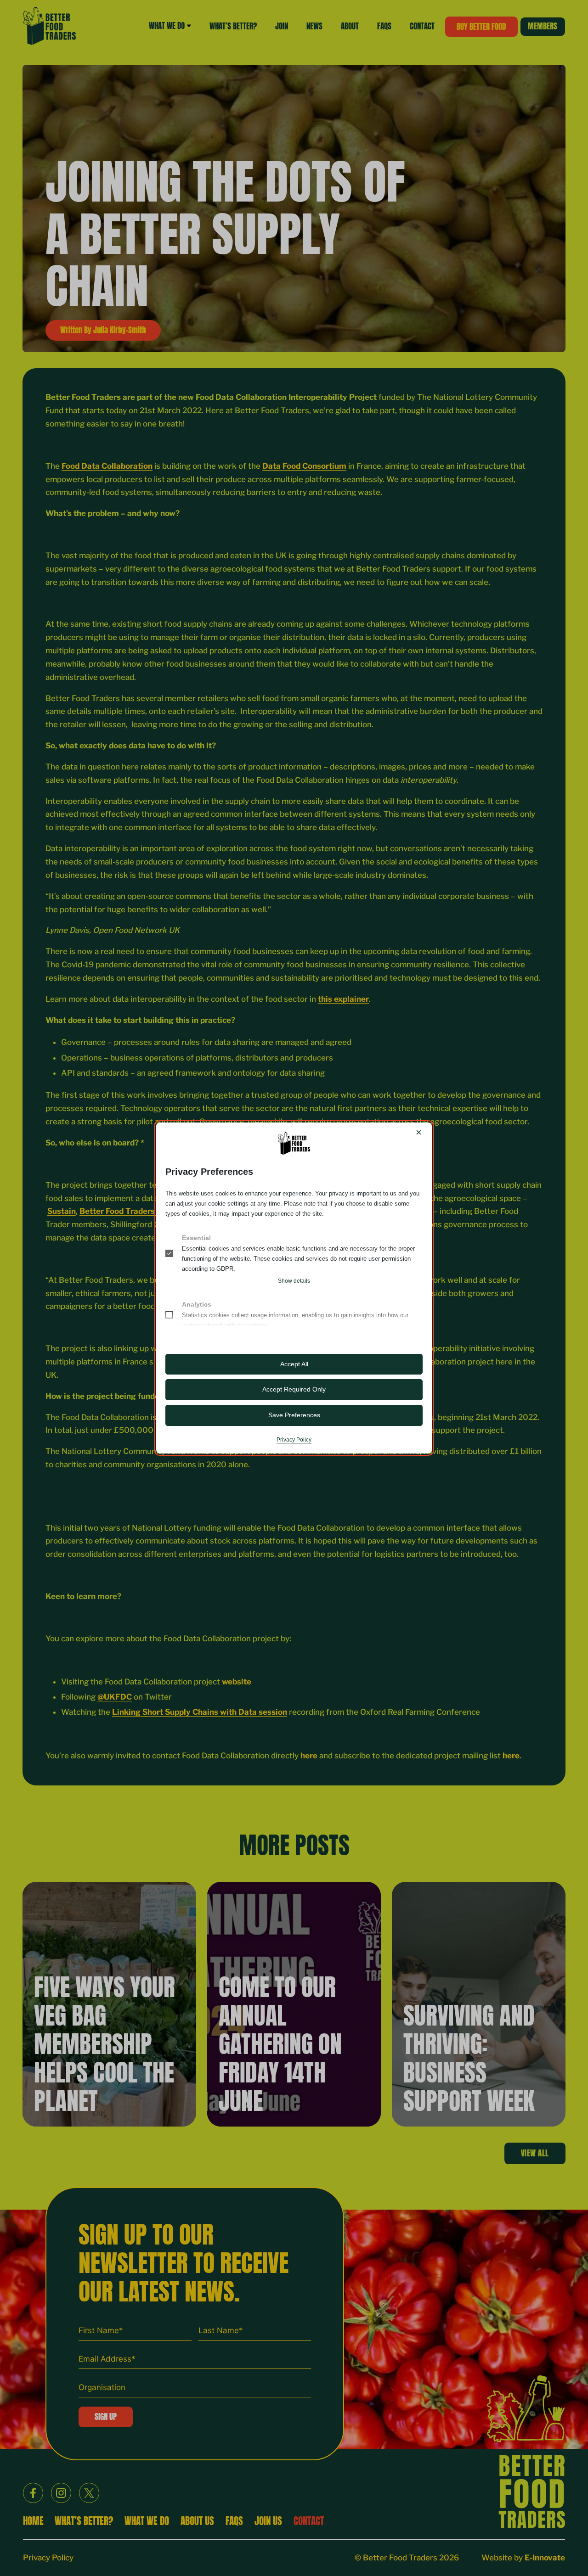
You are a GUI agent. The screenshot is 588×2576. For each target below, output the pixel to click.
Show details (294, 1281)
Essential (196, 1238)
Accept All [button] (294, 1364)
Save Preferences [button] (294, 1415)
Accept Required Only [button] (294, 1389)
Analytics (197, 1304)
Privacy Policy (294, 1440)
